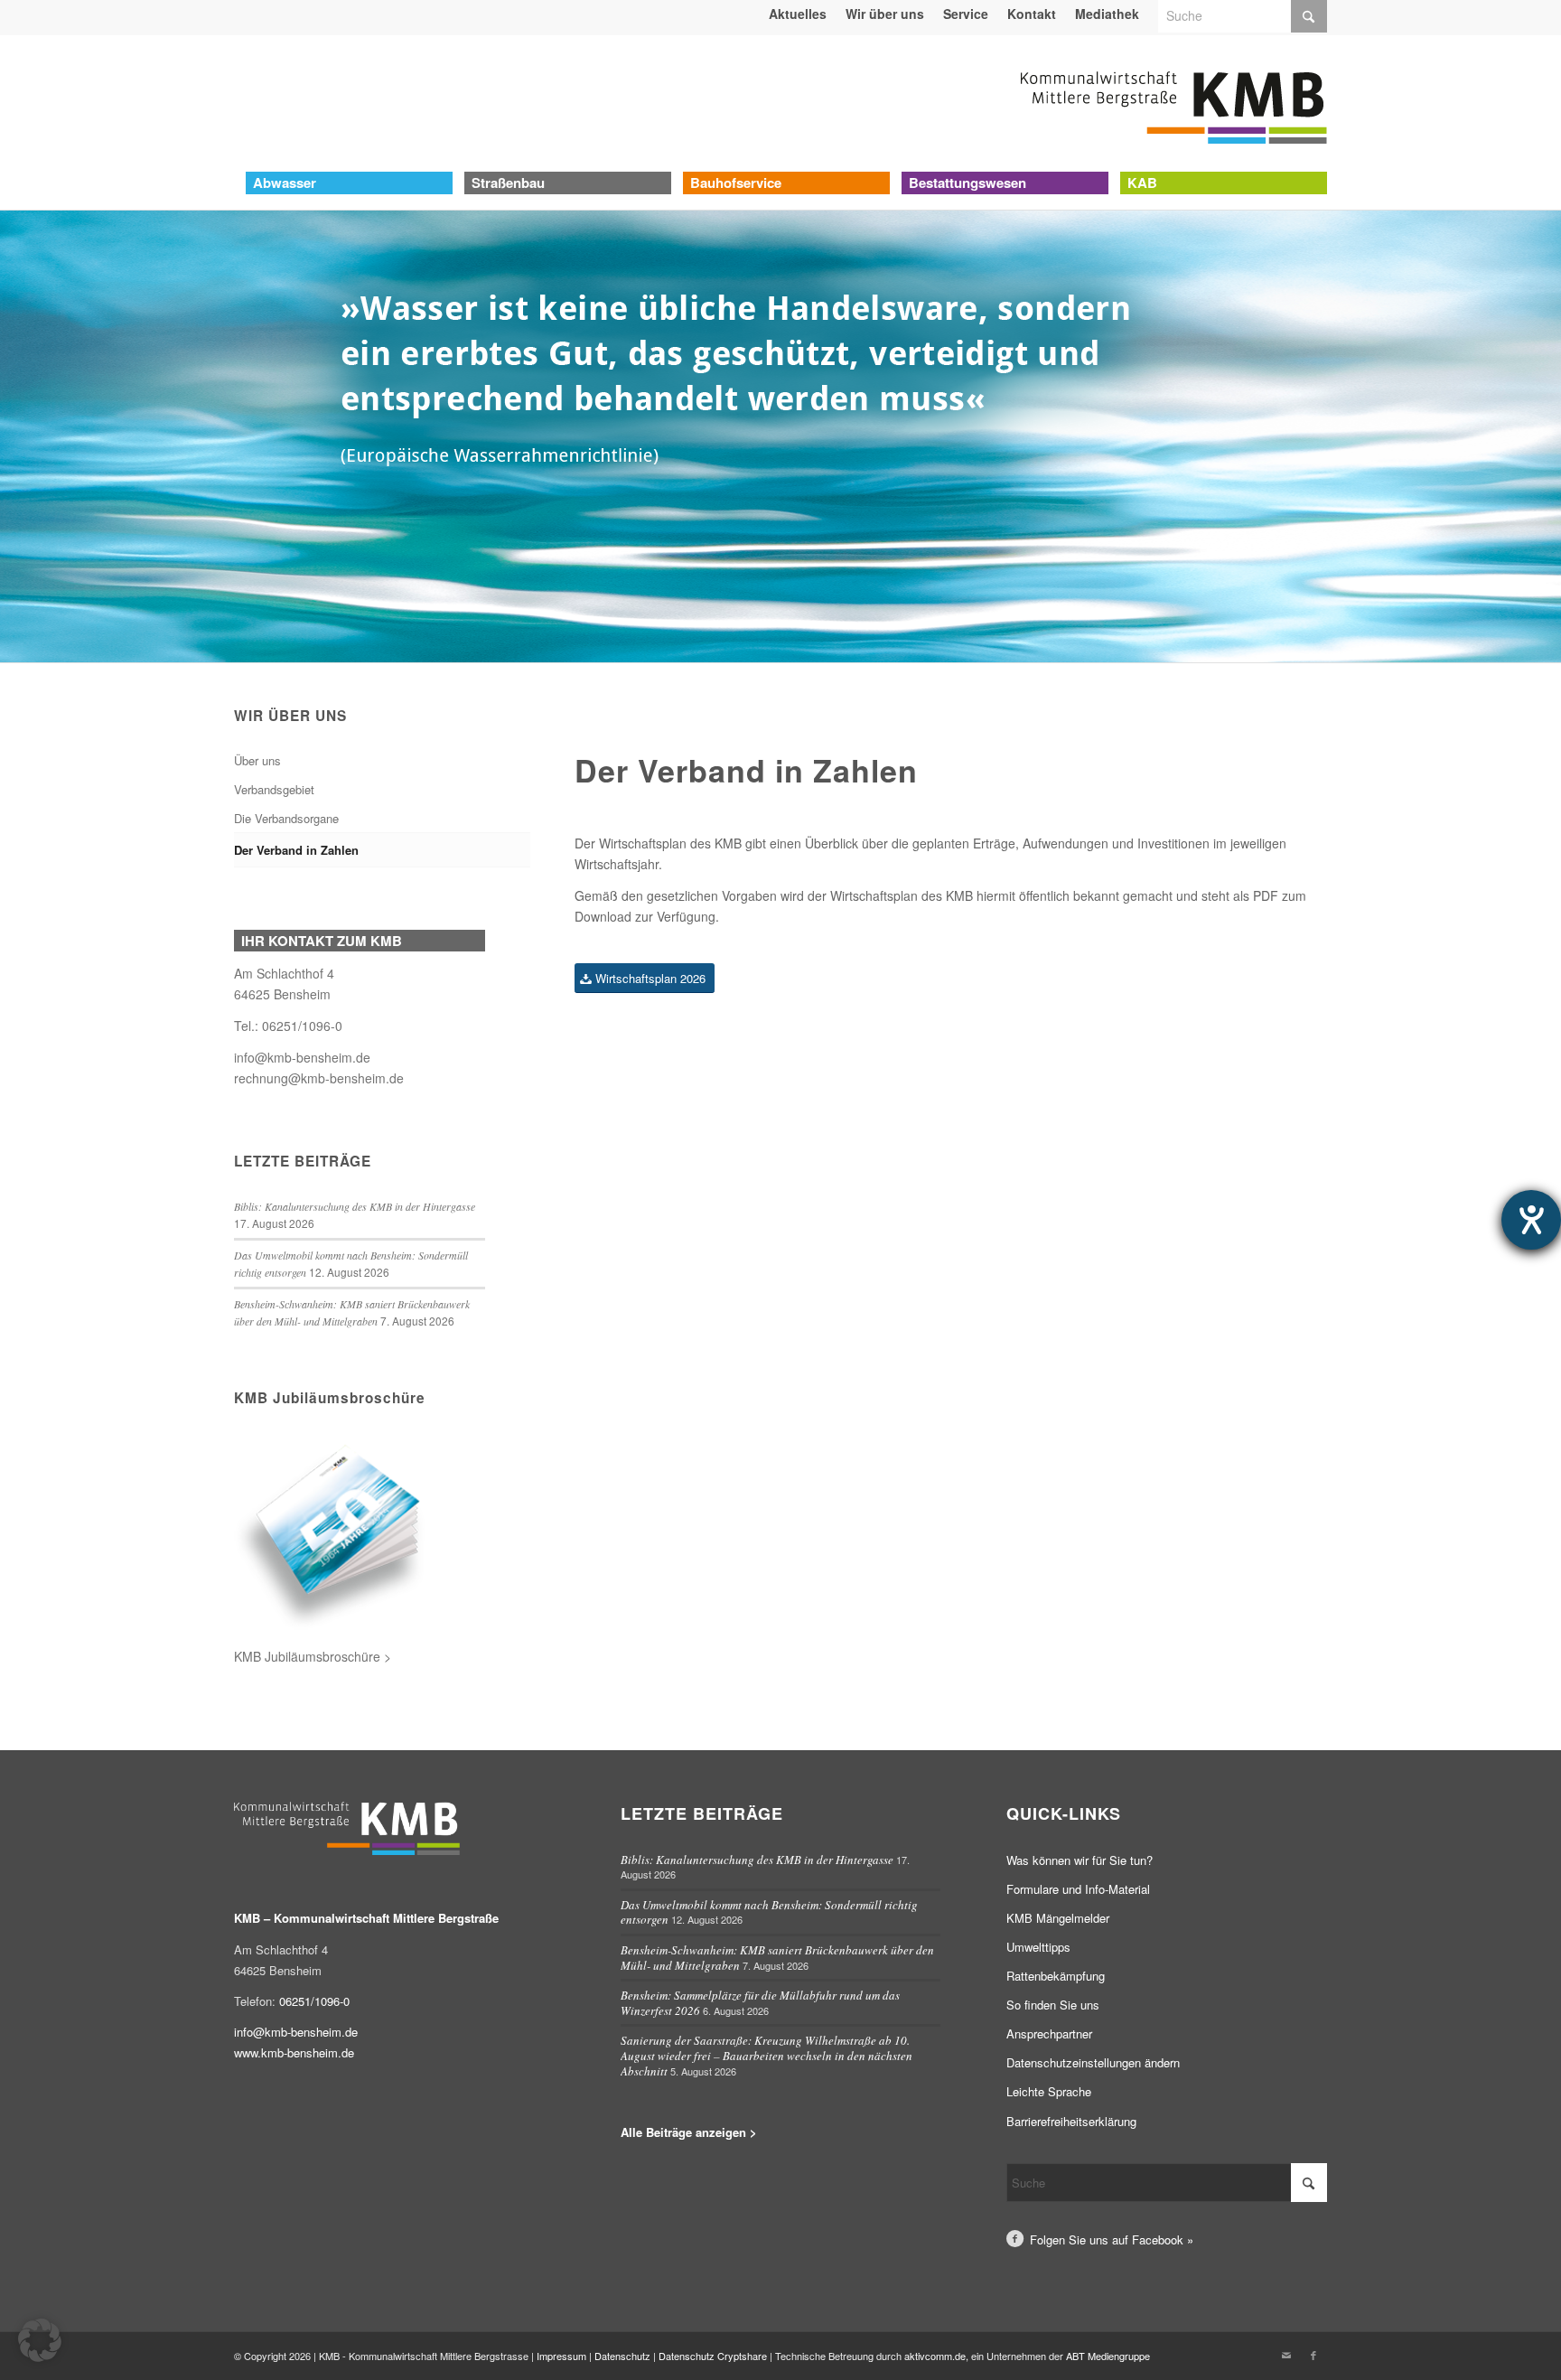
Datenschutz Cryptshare (714, 2356)
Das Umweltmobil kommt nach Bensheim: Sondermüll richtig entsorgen (769, 1912)
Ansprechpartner (1049, 2033)
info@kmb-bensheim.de (302, 1057)
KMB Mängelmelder (1058, 1918)
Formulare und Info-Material (1078, 1889)
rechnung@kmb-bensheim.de (319, 1078)
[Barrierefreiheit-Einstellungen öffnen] (1531, 1220)
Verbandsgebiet (274, 789)
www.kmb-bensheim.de (294, 2052)
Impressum (561, 2356)
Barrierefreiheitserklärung (1071, 2121)
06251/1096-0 (302, 1026)
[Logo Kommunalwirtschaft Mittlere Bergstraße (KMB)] (1173, 103)
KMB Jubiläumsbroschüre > (313, 1656)
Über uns (257, 760)
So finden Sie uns (1053, 2005)
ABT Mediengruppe (1108, 2356)
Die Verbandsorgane (286, 818)
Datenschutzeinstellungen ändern (1093, 2062)
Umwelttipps (1038, 1947)
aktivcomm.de (935, 2356)
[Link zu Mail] (1286, 2355)
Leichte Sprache (1049, 2091)
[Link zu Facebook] (1313, 2355)
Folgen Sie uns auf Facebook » (1112, 2239)
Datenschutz (622, 2356)
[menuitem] (798, 14)
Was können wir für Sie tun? (1080, 1860)
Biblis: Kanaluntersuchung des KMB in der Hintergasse (355, 1206)
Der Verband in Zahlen (296, 850)
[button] (40, 2340)
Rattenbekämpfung (1056, 1976)
